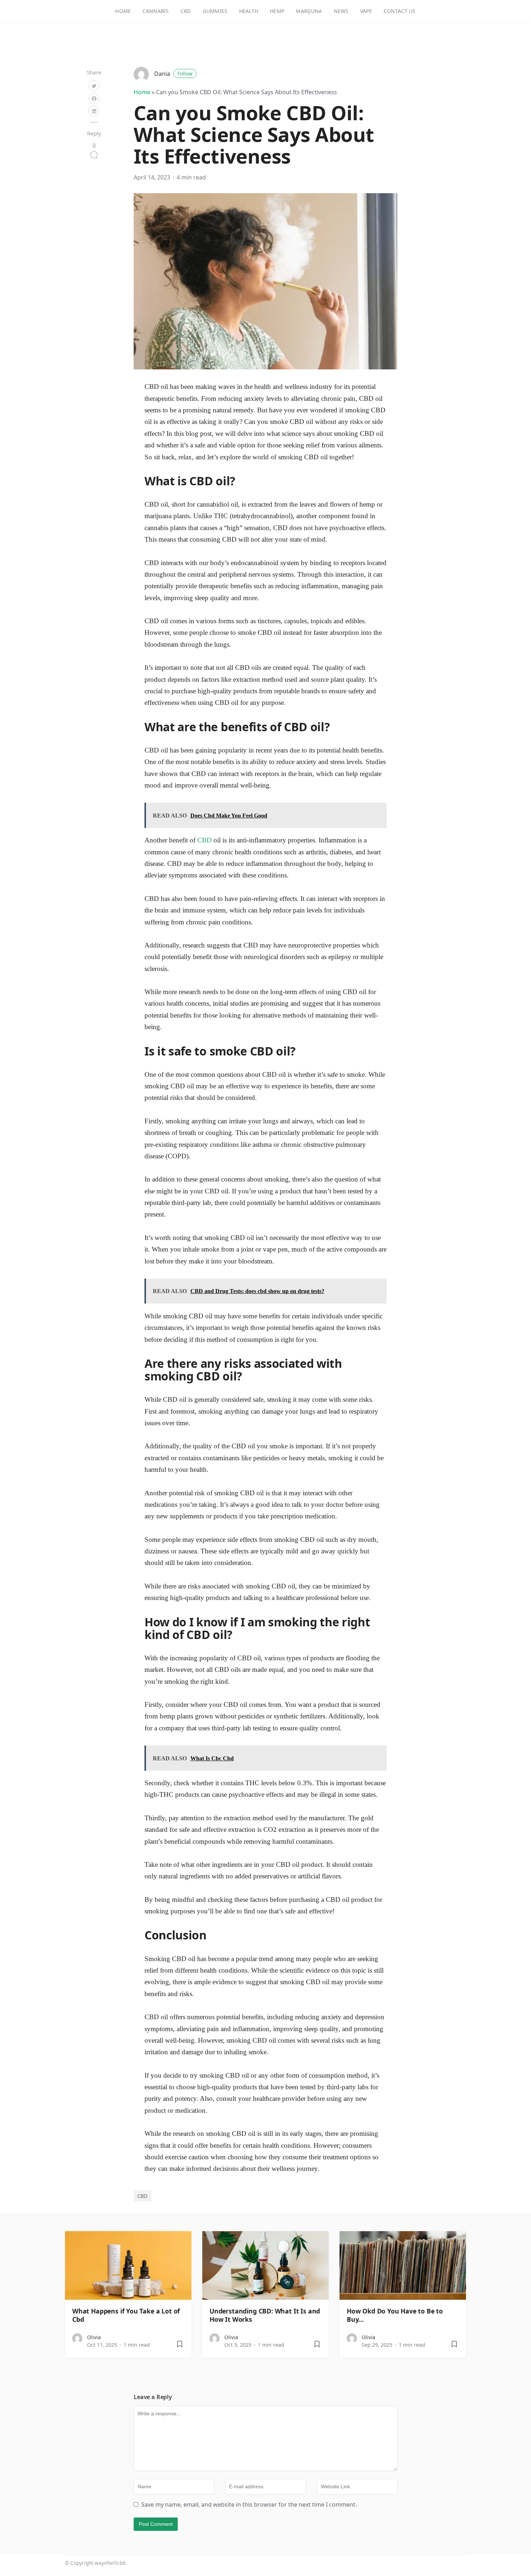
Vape (366, 11)
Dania (173, 74)
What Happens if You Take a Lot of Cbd (126, 2315)
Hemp (277, 11)
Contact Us (400, 11)
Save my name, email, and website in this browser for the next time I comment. (249, 2505)
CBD (186, 11)
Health (249, 11)
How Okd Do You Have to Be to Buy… (395, 2315)
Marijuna (309, 11)
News (341, 11)
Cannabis (156, 11)
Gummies (215, 11)
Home (123, 11)
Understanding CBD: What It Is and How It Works (265, 2315)
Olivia (94, 2337)
